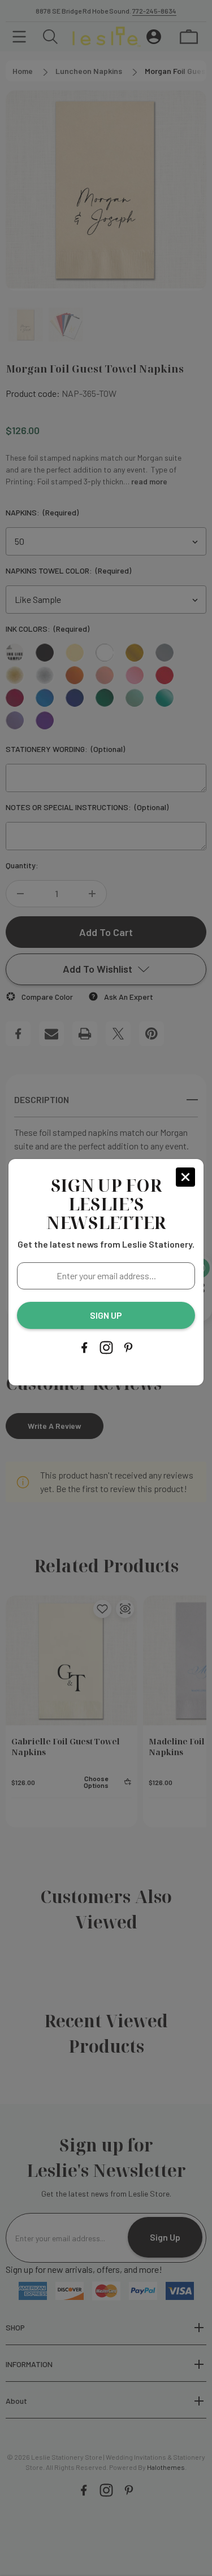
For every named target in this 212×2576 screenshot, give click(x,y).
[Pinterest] (128, 1348)
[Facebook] (84, 1348)
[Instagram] (106, 1348)
